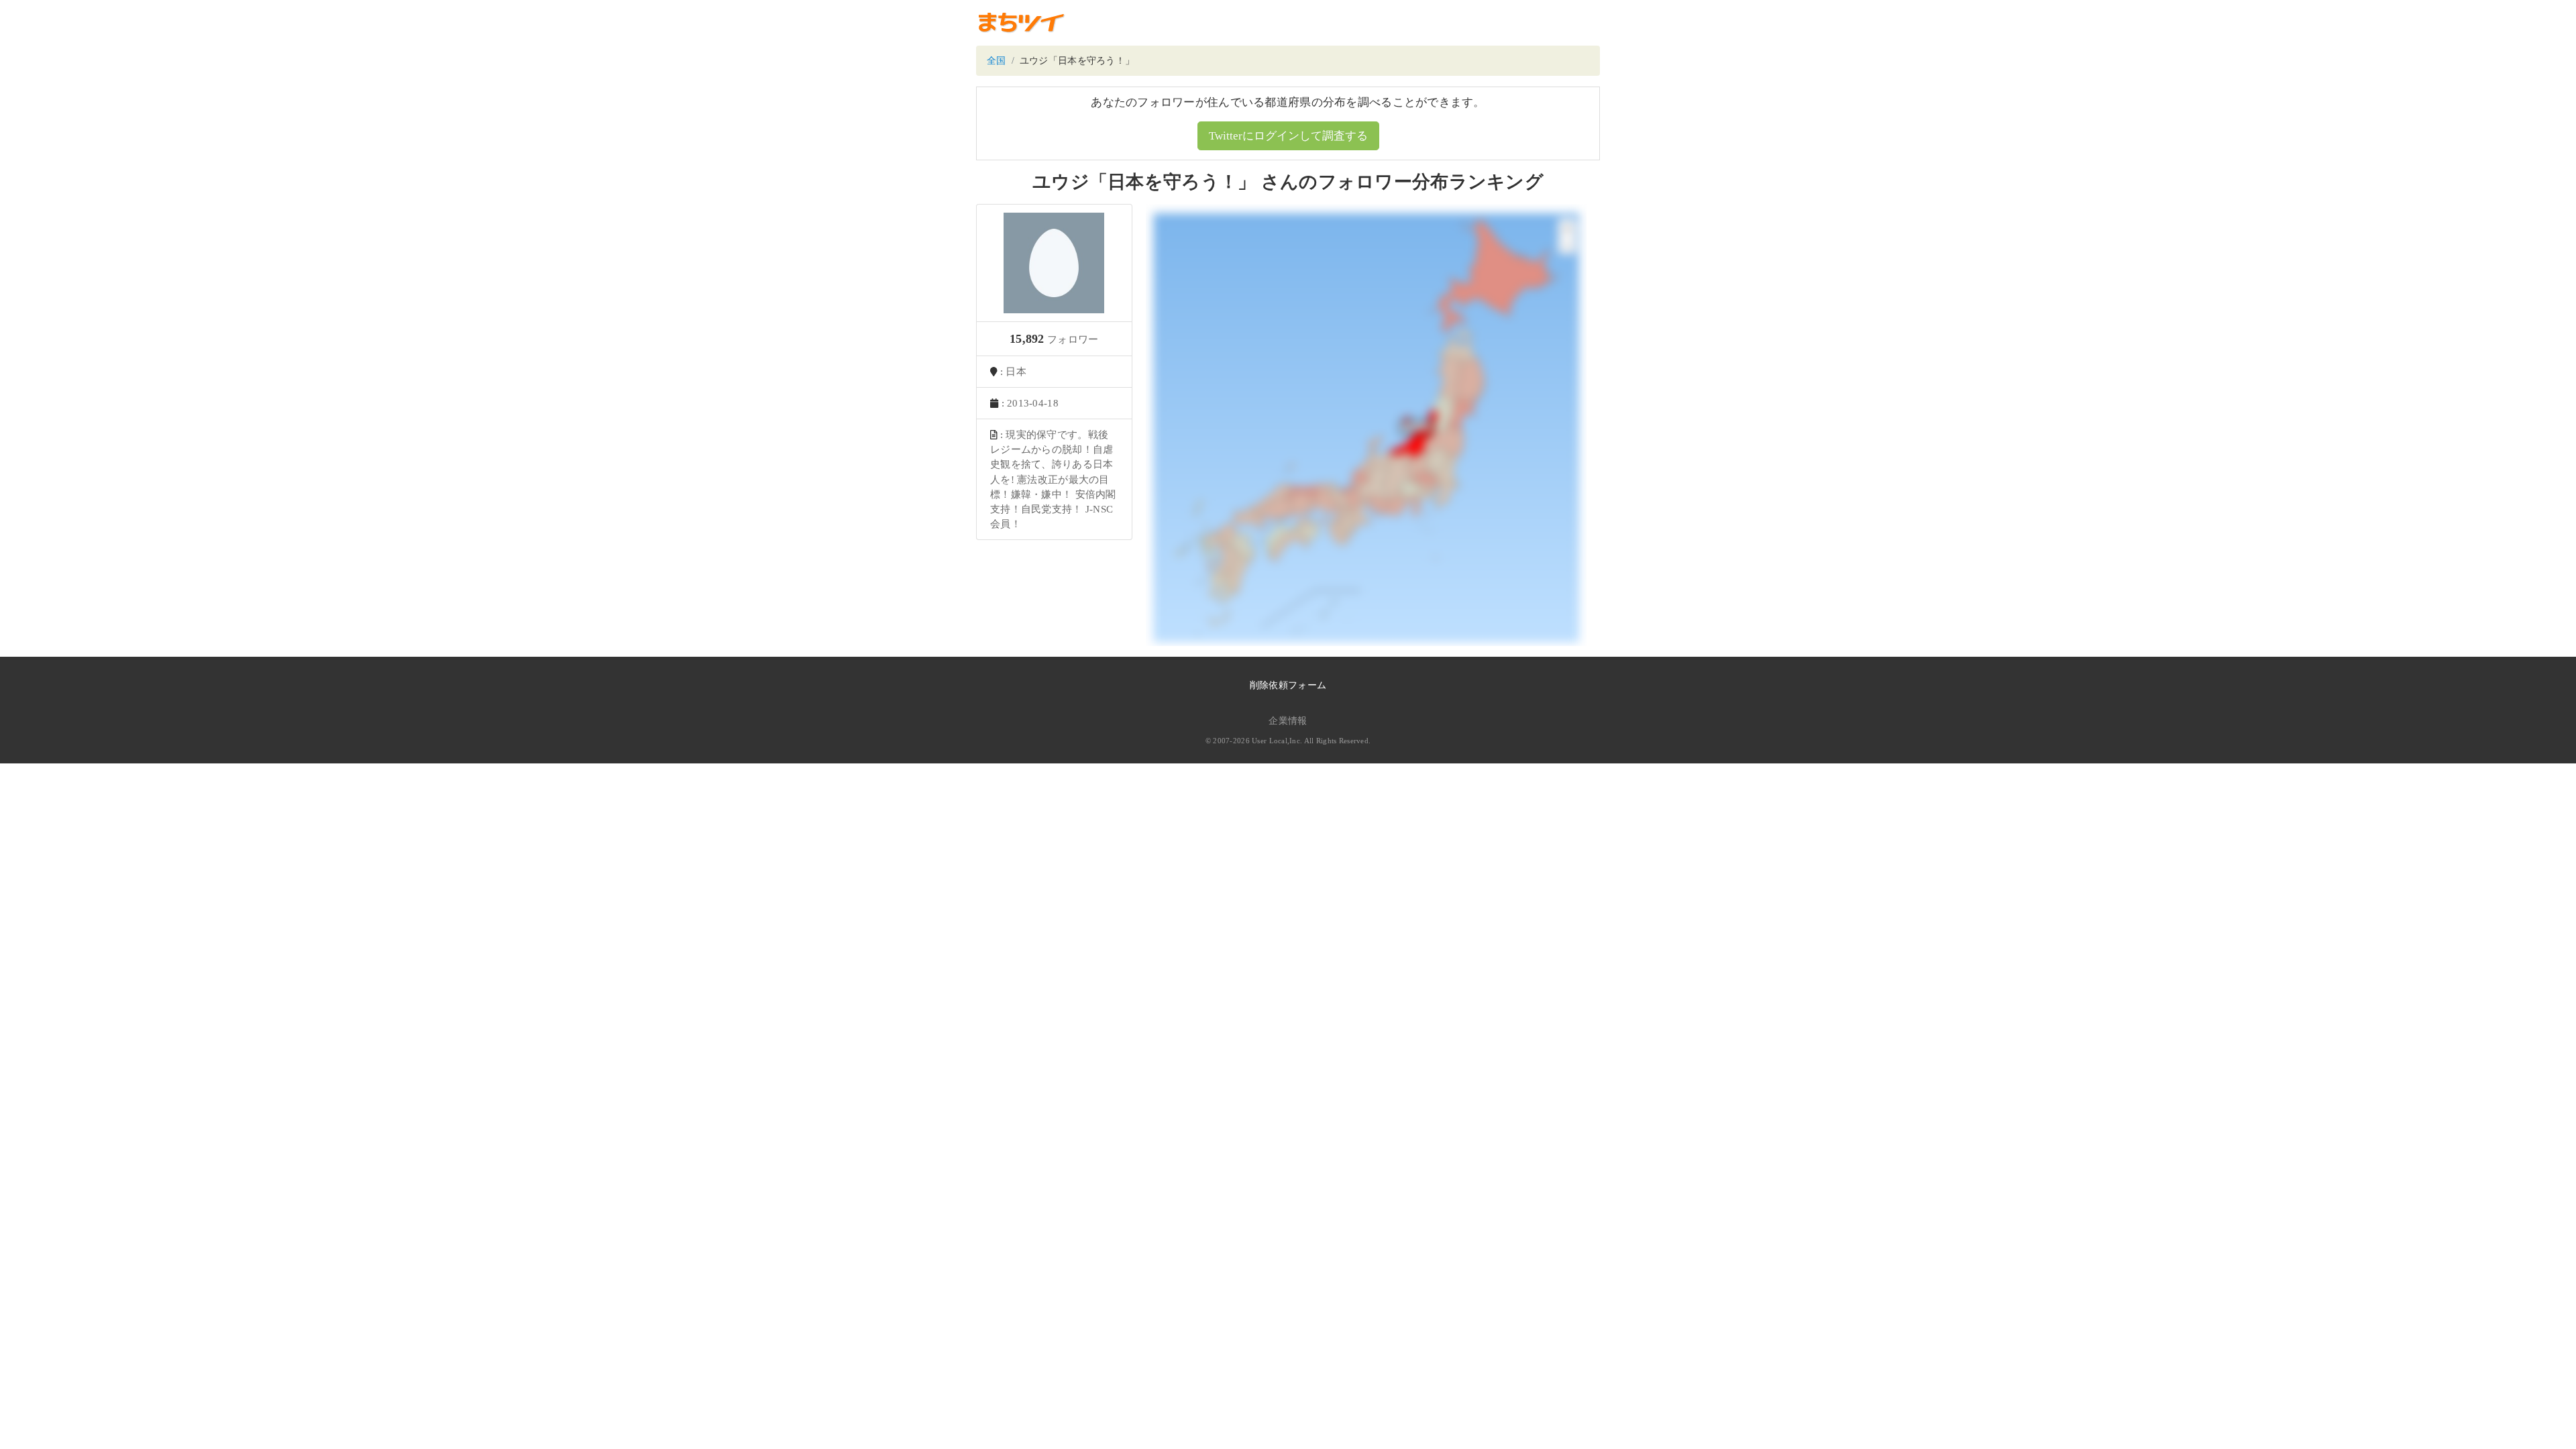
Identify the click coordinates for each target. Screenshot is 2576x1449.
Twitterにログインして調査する (1288, 136)
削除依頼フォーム (1288, 685)
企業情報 (1288, 721)
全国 (997, 61)
